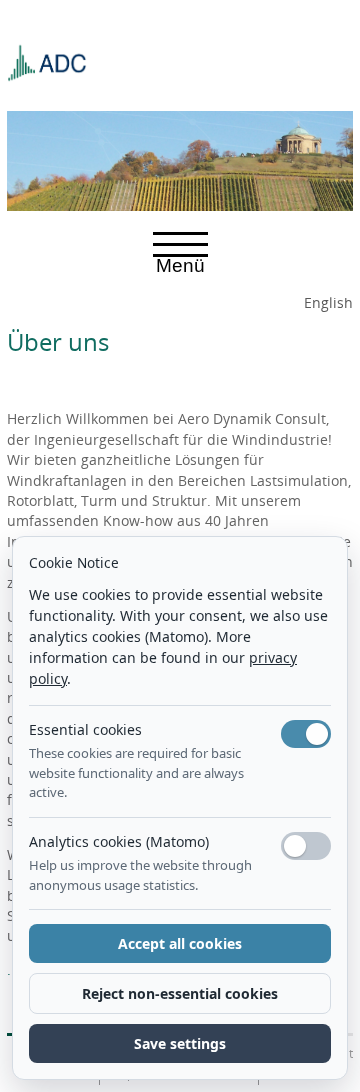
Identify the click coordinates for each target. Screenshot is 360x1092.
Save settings (180, 1043)
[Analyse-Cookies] (306, 846)
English (328, 302)
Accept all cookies (180, 943)
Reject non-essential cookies (180, 993)
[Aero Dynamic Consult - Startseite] (47, 54)
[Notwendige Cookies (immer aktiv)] (306, 734)
